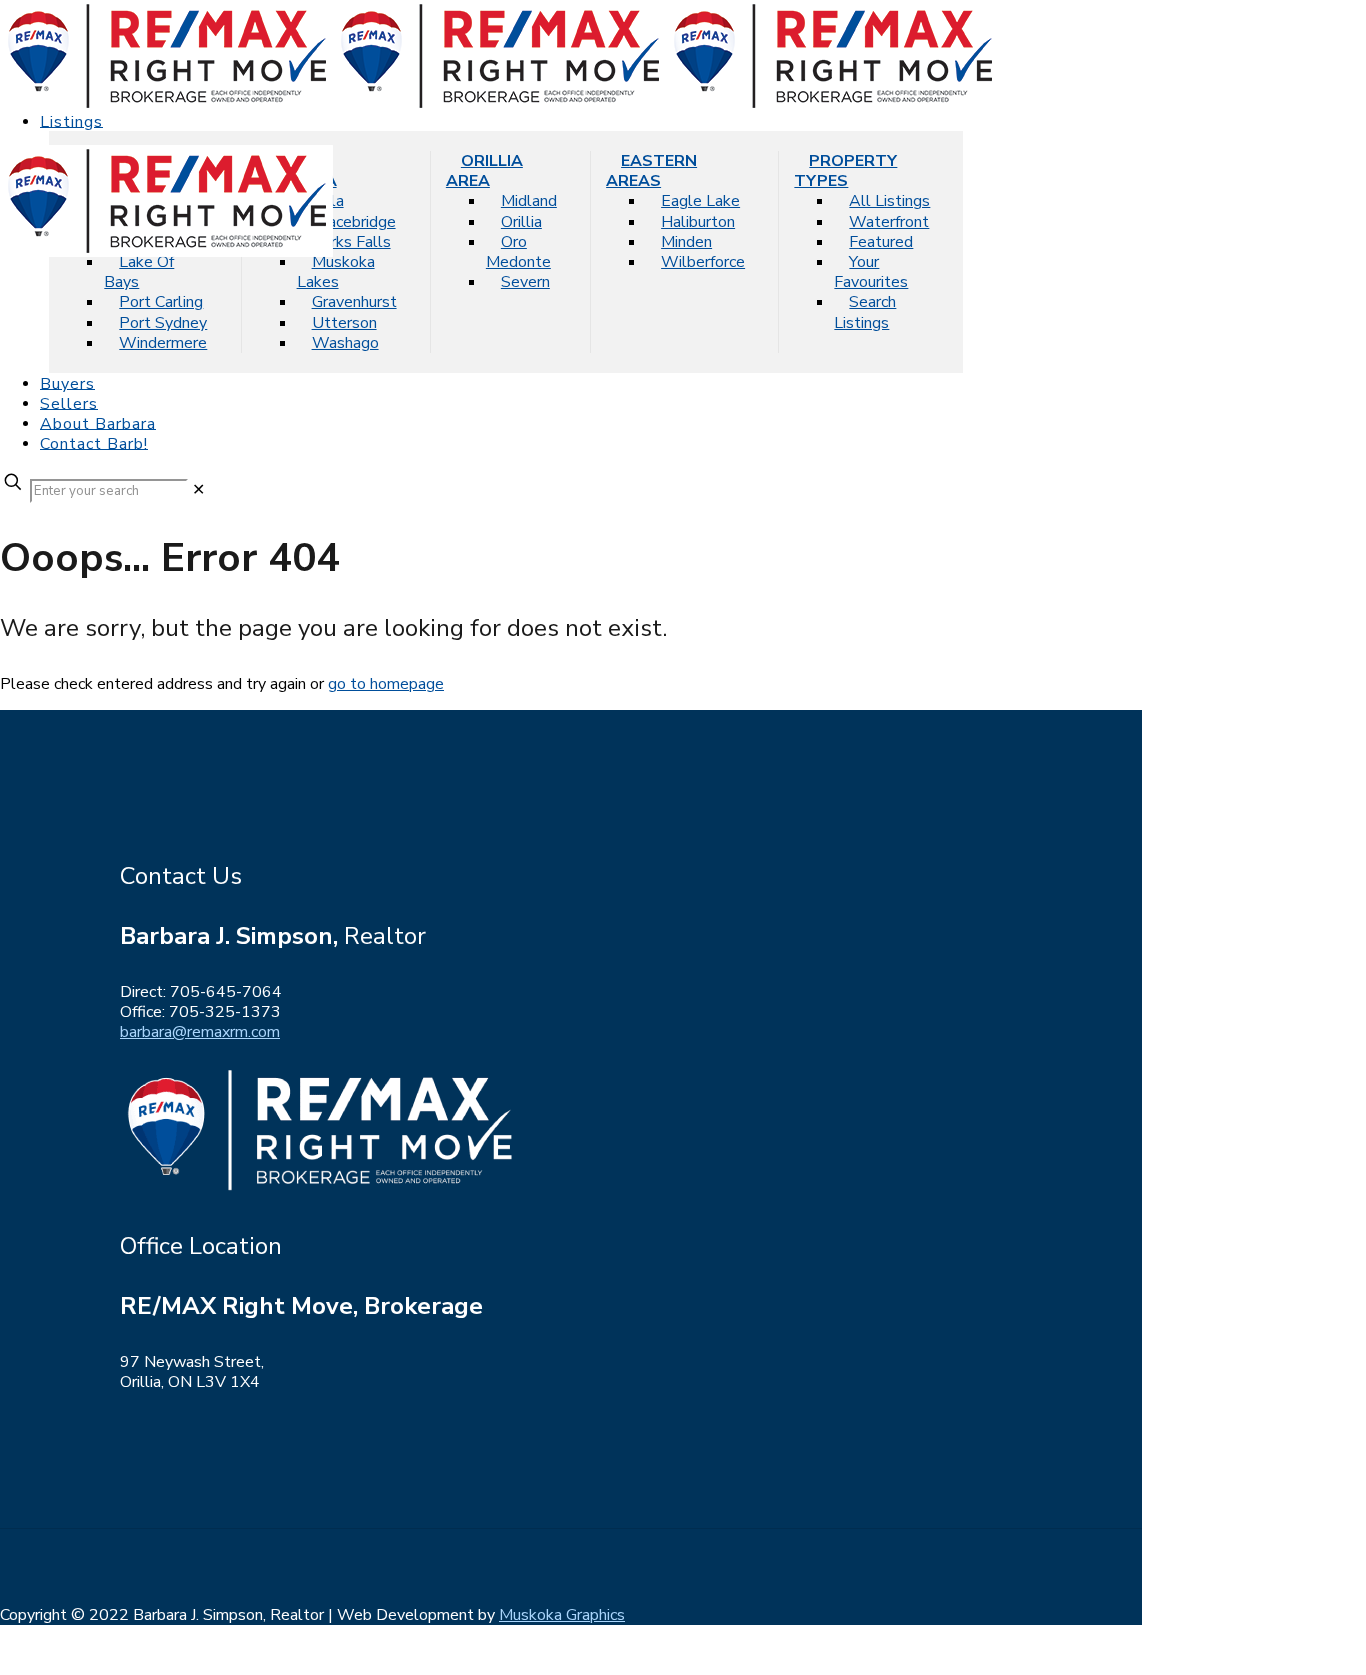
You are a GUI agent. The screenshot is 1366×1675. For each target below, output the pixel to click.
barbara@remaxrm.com (200, 1032)
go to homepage (386, 684)
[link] (198, 490)
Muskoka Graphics (562, 1615)
